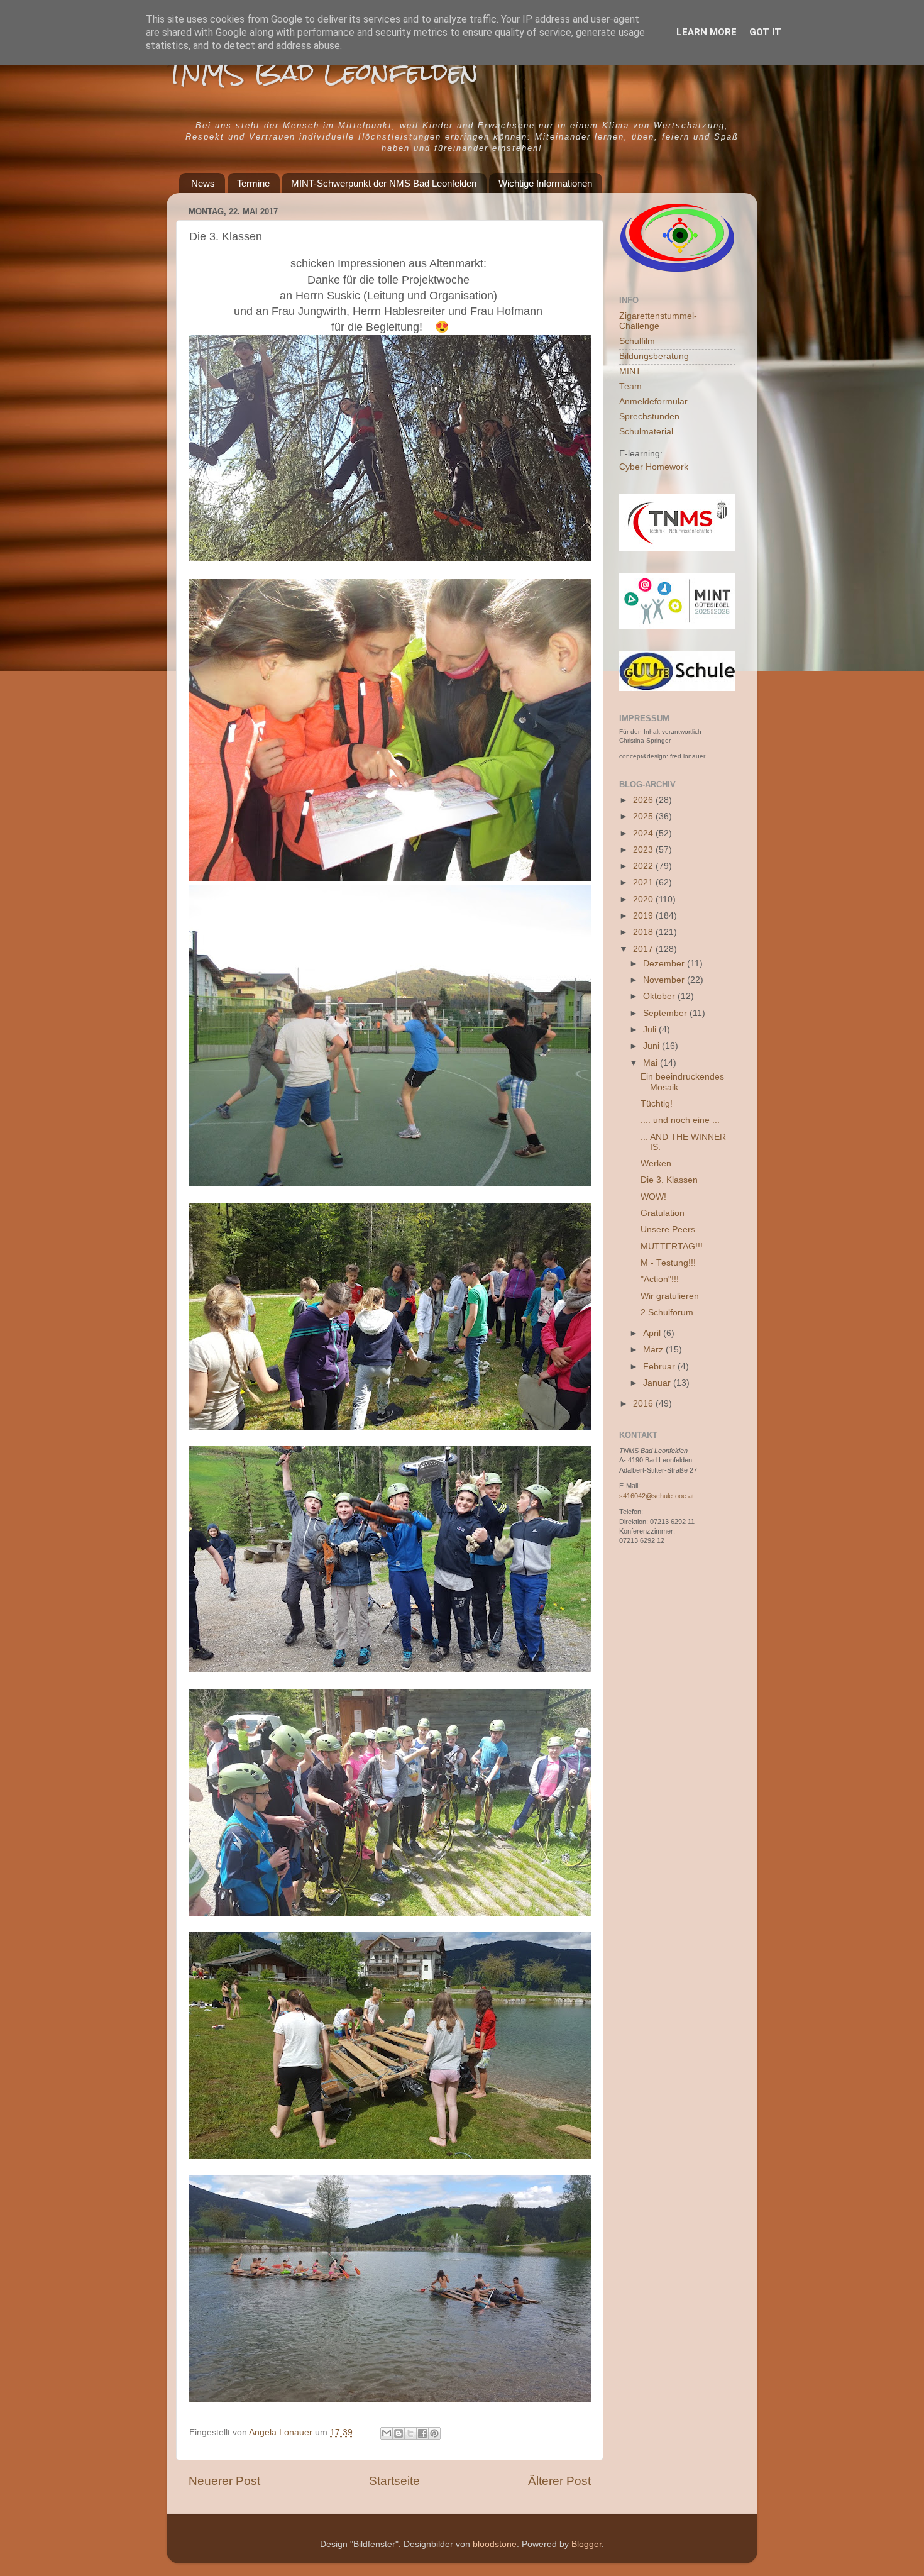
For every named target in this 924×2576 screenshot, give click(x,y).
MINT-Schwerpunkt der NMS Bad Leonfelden (384, 183)
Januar (658, 1383)
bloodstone (495, 2544)
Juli (651, 1030)
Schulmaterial (646, 432)
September (666, 1013)
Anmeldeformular (653, 401)
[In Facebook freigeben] (422, 2433)
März (654, 1350)
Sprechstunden (649, 417)
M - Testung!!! (668, 1263)
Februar (660, 1367)
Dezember (665, 964)
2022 (644, 866)
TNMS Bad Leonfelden (322, 72)
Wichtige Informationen (545, 183)
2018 (644, 932)
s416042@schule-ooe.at (657, 1496)
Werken (656, 1164)
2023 (644, 850)
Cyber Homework (654, 467)
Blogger (586, 2544)
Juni (652, 1046)
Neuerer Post (224, 2481)
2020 (644, 899)
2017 (644, 949)
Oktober (660, 996)
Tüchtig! (657, 1104)
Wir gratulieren (670, 1296)
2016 (644, 1404)
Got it (765, 32)
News (203, 183)
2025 (644, 816)
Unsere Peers (668, 1230)
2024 (644, 833)
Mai (652, 1063)
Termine (253, 183)
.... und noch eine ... (680, 1120)
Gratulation (663, 1213)
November (665, 980)
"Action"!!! (660, 1279)
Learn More (707, 32)
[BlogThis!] (399, 2433)
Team (630, 386)
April (653, 1333)
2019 (644, 916)
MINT (630, 371)
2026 (644, 800)
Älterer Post (559, 2481)
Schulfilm (637, 341)
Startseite (394, 2481)
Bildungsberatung (654, 356)
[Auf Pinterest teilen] (434, 2433)
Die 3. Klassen (669, 1180)
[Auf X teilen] (410, 2433)
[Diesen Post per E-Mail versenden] (387, 2433)
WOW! (653, 1197)
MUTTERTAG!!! (672, 1247)
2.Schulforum (667, 1313)
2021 (644, 882)
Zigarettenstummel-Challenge (658, 321)
